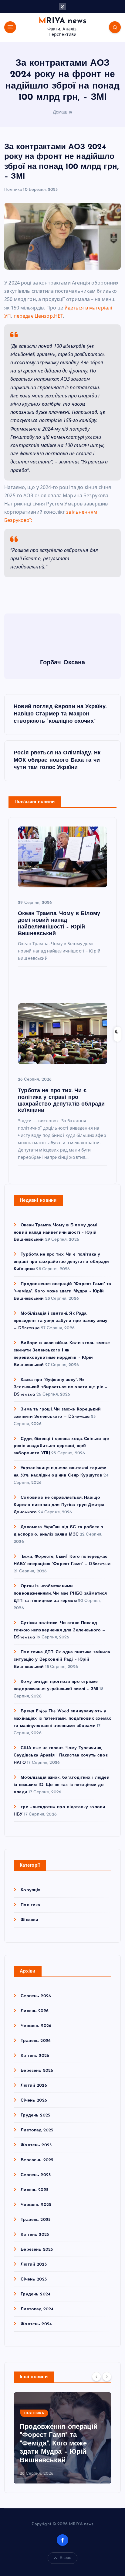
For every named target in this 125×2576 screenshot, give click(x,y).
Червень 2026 (36, 2026)
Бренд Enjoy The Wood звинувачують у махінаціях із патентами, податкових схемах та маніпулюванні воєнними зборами (62, 1719)
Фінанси (29, 1920)
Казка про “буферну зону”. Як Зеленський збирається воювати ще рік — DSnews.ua (61, 1387)
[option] (62, 2438)
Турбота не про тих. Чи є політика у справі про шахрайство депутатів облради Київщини (61, 1262)
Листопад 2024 (37, 2309)
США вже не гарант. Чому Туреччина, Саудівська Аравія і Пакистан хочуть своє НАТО (61, 1755)
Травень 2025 (35, 2220)
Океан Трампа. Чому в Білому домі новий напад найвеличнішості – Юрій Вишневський (56, 1233)
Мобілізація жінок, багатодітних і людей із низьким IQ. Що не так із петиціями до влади (62, 1785)
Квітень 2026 (35, 2056)
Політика (13, 190)
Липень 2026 (35, 2011)
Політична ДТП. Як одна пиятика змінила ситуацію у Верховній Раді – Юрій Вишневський (62, 1660)
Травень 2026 (36, 2041)
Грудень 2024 (35, 2294)
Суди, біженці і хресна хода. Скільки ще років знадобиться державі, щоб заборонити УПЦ (61, 1446)
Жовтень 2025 (36, 2145)
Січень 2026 (34, 2101)
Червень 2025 (36, 2205)
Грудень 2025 (35, 2115)
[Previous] (96, 2377)
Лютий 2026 (34, 2086)
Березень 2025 (37, 2250)
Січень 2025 (34, 2279)
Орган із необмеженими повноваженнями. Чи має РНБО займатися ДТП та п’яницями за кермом (60, 1594)
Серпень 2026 (36, 1996)
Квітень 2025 (35, 2235)
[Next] (107, 2377)
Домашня (63, 112)
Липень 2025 (34, 2190)
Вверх (66, 2558)
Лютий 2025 (34, 2265)
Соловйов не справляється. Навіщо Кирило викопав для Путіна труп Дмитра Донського (59, 1505)
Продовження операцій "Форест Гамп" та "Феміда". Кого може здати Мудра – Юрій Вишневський (62, 1291)
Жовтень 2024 (36, 2324)
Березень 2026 (37, 2071)
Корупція (30, 1890)
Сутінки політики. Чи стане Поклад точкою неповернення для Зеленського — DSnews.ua (59, 1630)
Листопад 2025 (37, 2130)
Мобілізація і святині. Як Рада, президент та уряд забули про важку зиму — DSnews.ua (61, 1321)
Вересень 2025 (37, 2160)
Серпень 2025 (36, 2175)
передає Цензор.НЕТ (38, 316)
